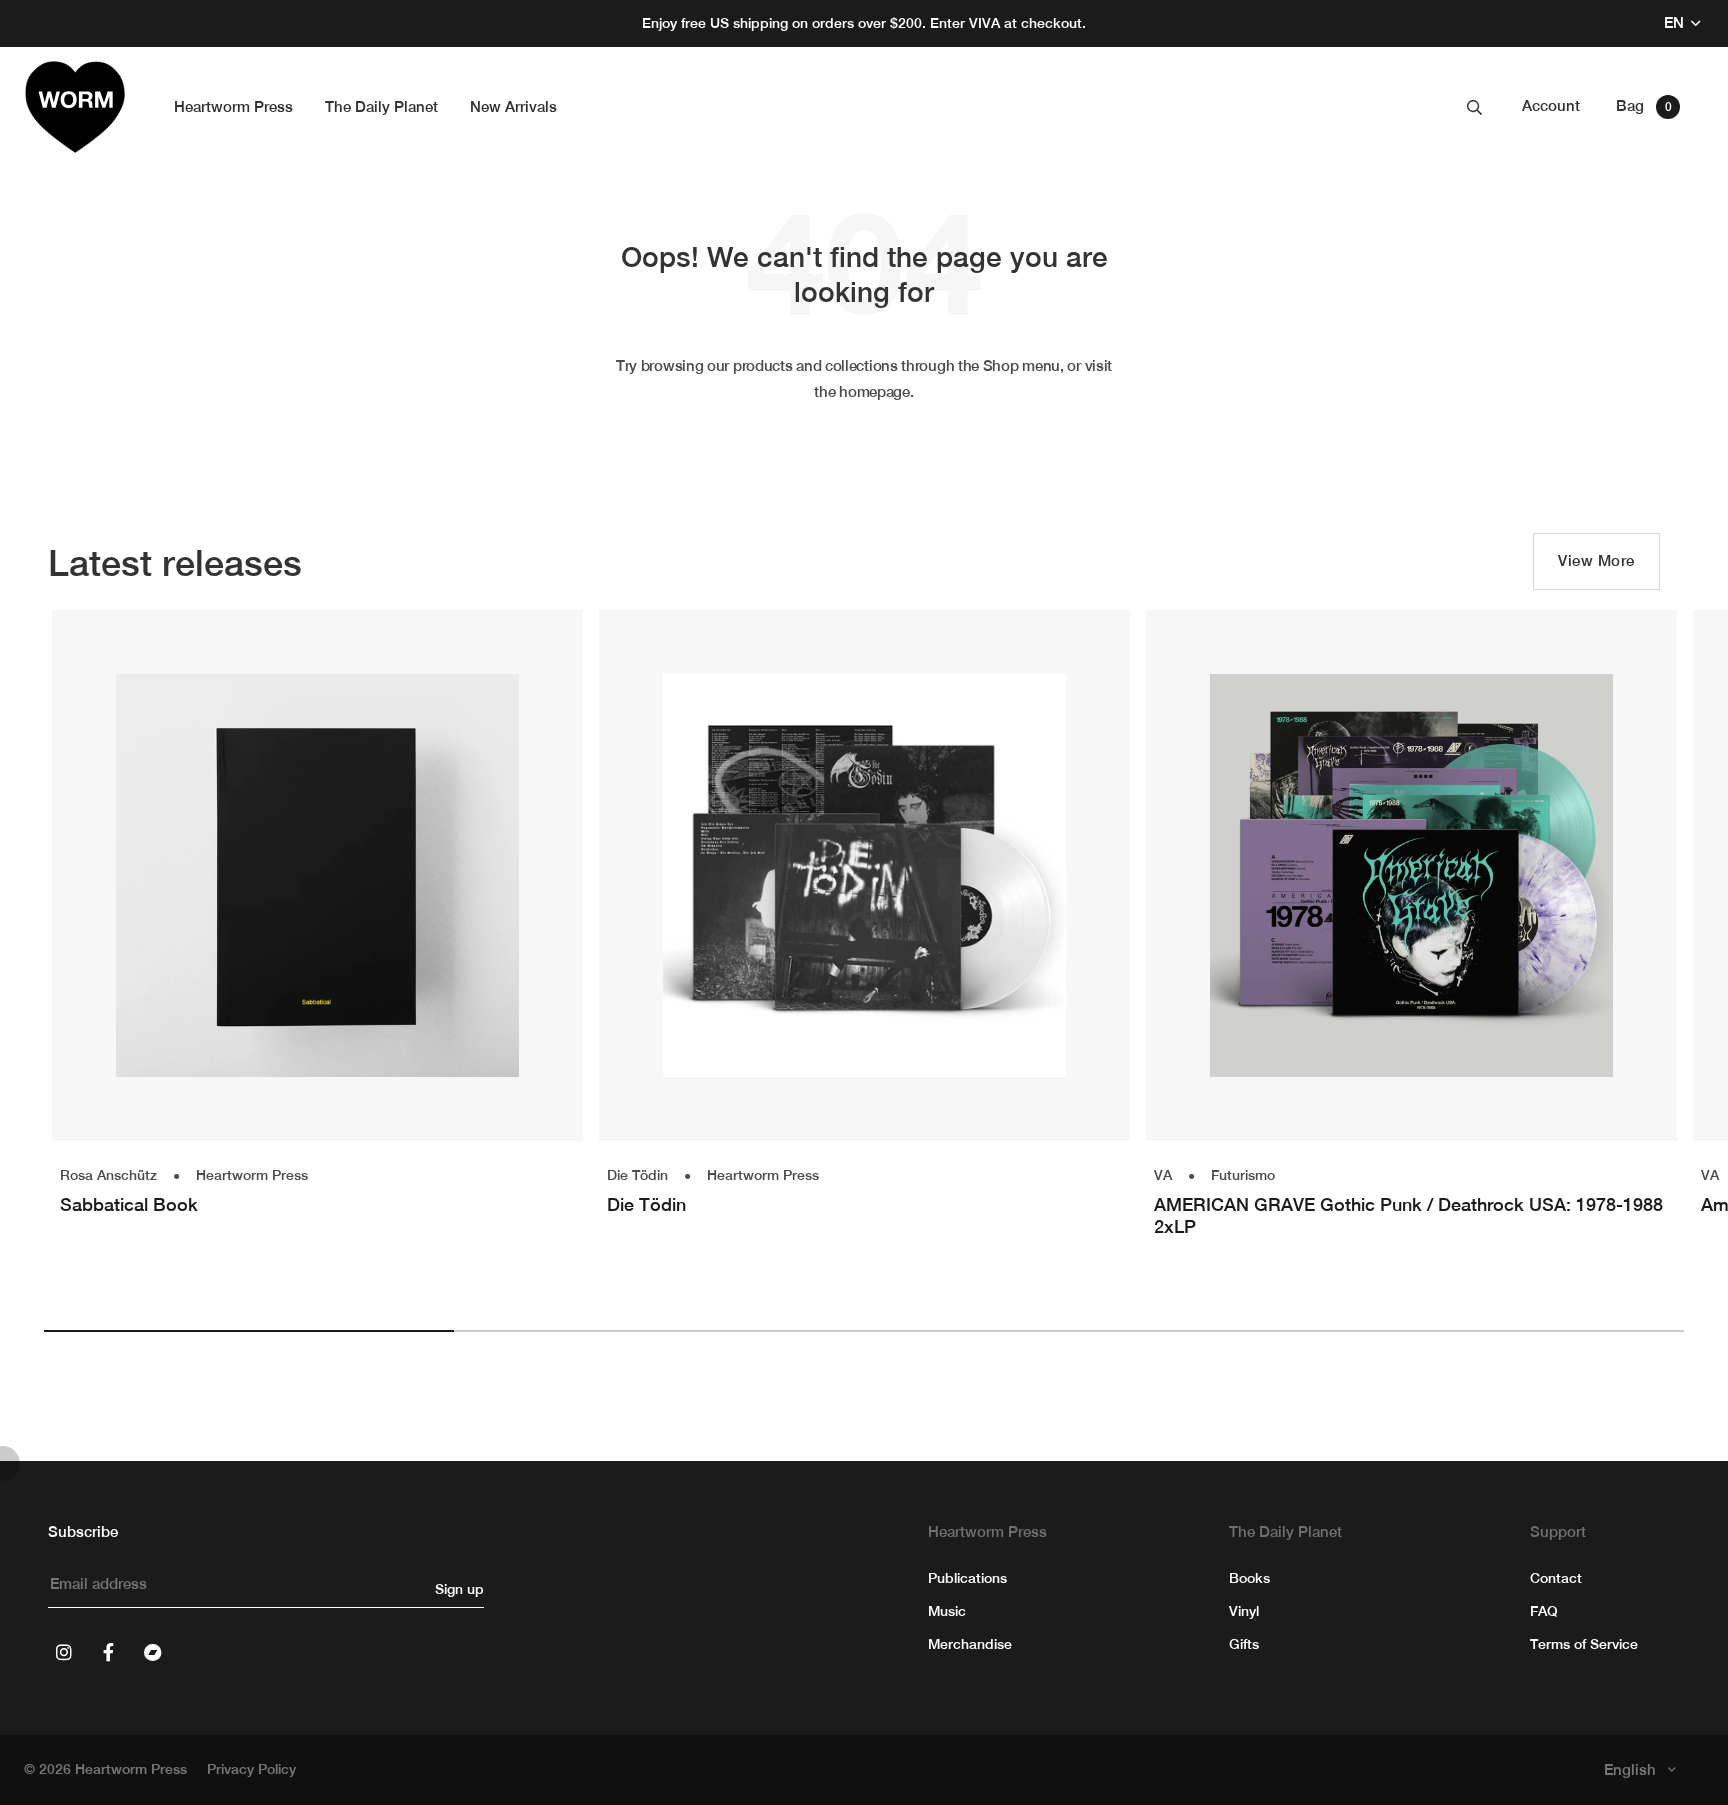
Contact (1556, 1578)
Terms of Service (1584, 1644)
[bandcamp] (152, 1652)
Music (947, 1611)
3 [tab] (1069, 1331)
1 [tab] (249, 1331)
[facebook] (108, 1652)
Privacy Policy (251, 1769)
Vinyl (1244, 1611)
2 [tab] (659, 1331)
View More (1596, 560)
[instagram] (64, 1652)
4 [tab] (1479, 1331)
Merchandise (970, 1644)
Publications (967, 1578)
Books (1249, 1578)
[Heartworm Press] (75, 107)
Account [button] (1551, 105)
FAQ (1544, 1611)
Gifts (1244, 1644)
